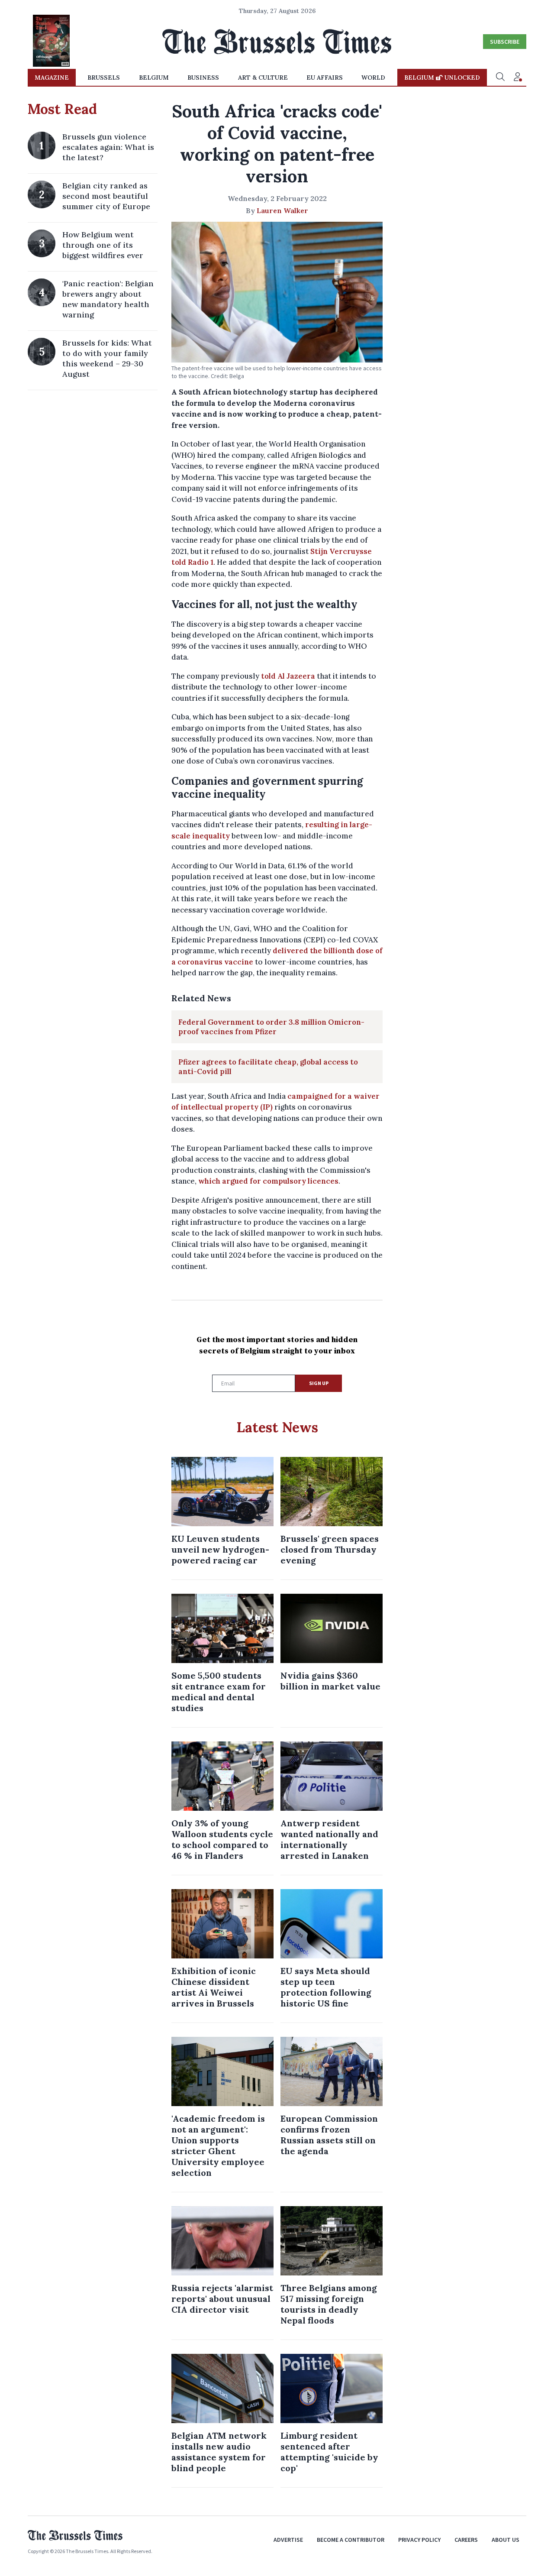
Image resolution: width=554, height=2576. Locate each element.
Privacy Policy (419, 2540)
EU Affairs (325, 78)
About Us (506, 2540)
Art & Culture (263, 78)
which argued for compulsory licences (268, 1181)
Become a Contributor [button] (351, 2540)
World (373, 78)
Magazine (52, 78)
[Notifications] (518, 78)
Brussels (104, 78)
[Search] (500, 78)
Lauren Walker (282, 210)
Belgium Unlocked (442, 78)
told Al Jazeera (288, 676)
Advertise (288, 2540)
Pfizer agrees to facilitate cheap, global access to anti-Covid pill (268, 1067)
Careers (466, 2540)
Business (203, 78)
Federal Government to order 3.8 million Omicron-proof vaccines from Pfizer (271, 1027)
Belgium (154, 78)
